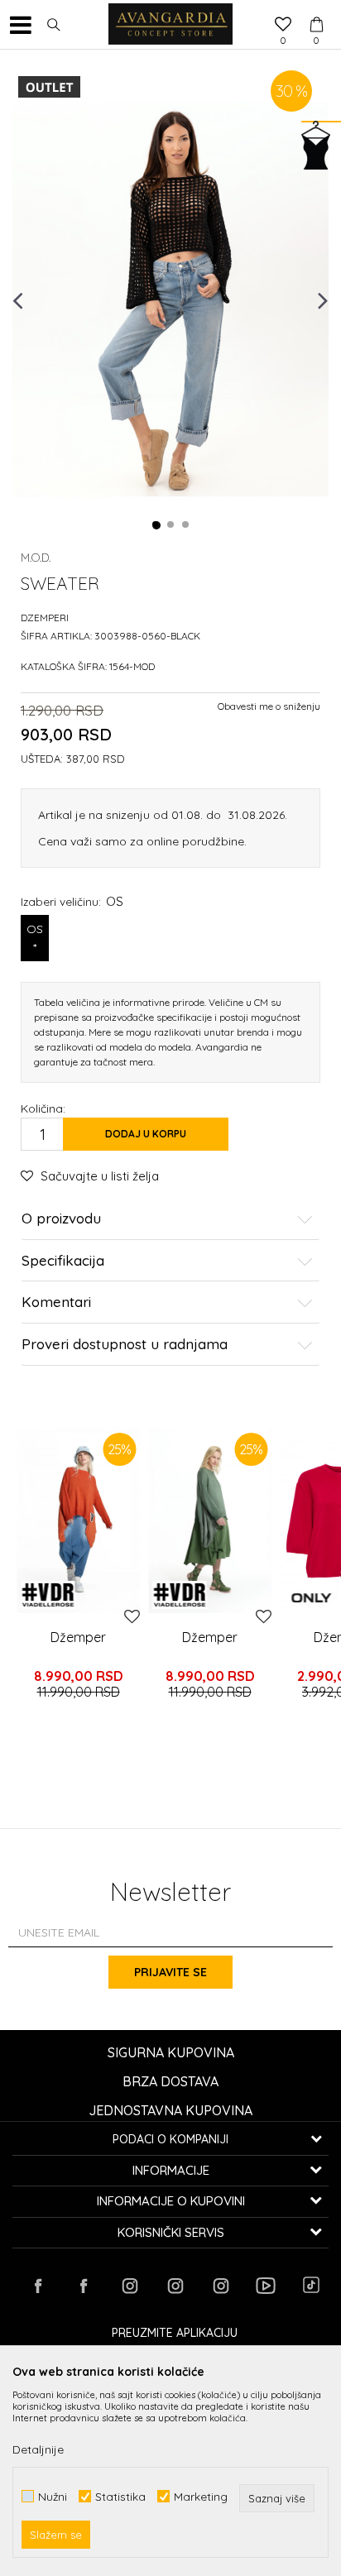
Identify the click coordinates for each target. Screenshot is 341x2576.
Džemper (78, 1637)
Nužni (53, 2496)
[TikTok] (311, 2285)
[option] (170, 299)
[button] (54, 25)
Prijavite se (170, 1972)
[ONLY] (311, 1598)
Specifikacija (63, 1261)
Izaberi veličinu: (72, 901)
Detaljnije (38, 2449)
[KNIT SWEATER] (78, 1521)
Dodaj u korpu (146, 1134)
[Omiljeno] (283, 26)
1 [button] (156, 525)
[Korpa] (316, 9)
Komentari (56, 1302)
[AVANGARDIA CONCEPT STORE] (170, 25)
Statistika (120, 2496)
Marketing (201, 2496)
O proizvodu (61, 1219)
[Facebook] (38, 2286)
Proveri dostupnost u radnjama (125, 1345)
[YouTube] (266, 2286)
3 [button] (186, 525)
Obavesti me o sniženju (269, 706)
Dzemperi (45, 618)
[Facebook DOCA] (84, 2286)
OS (35, 938)
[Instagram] (129, 2286)
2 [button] (171, 525)
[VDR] (48, 1595)
